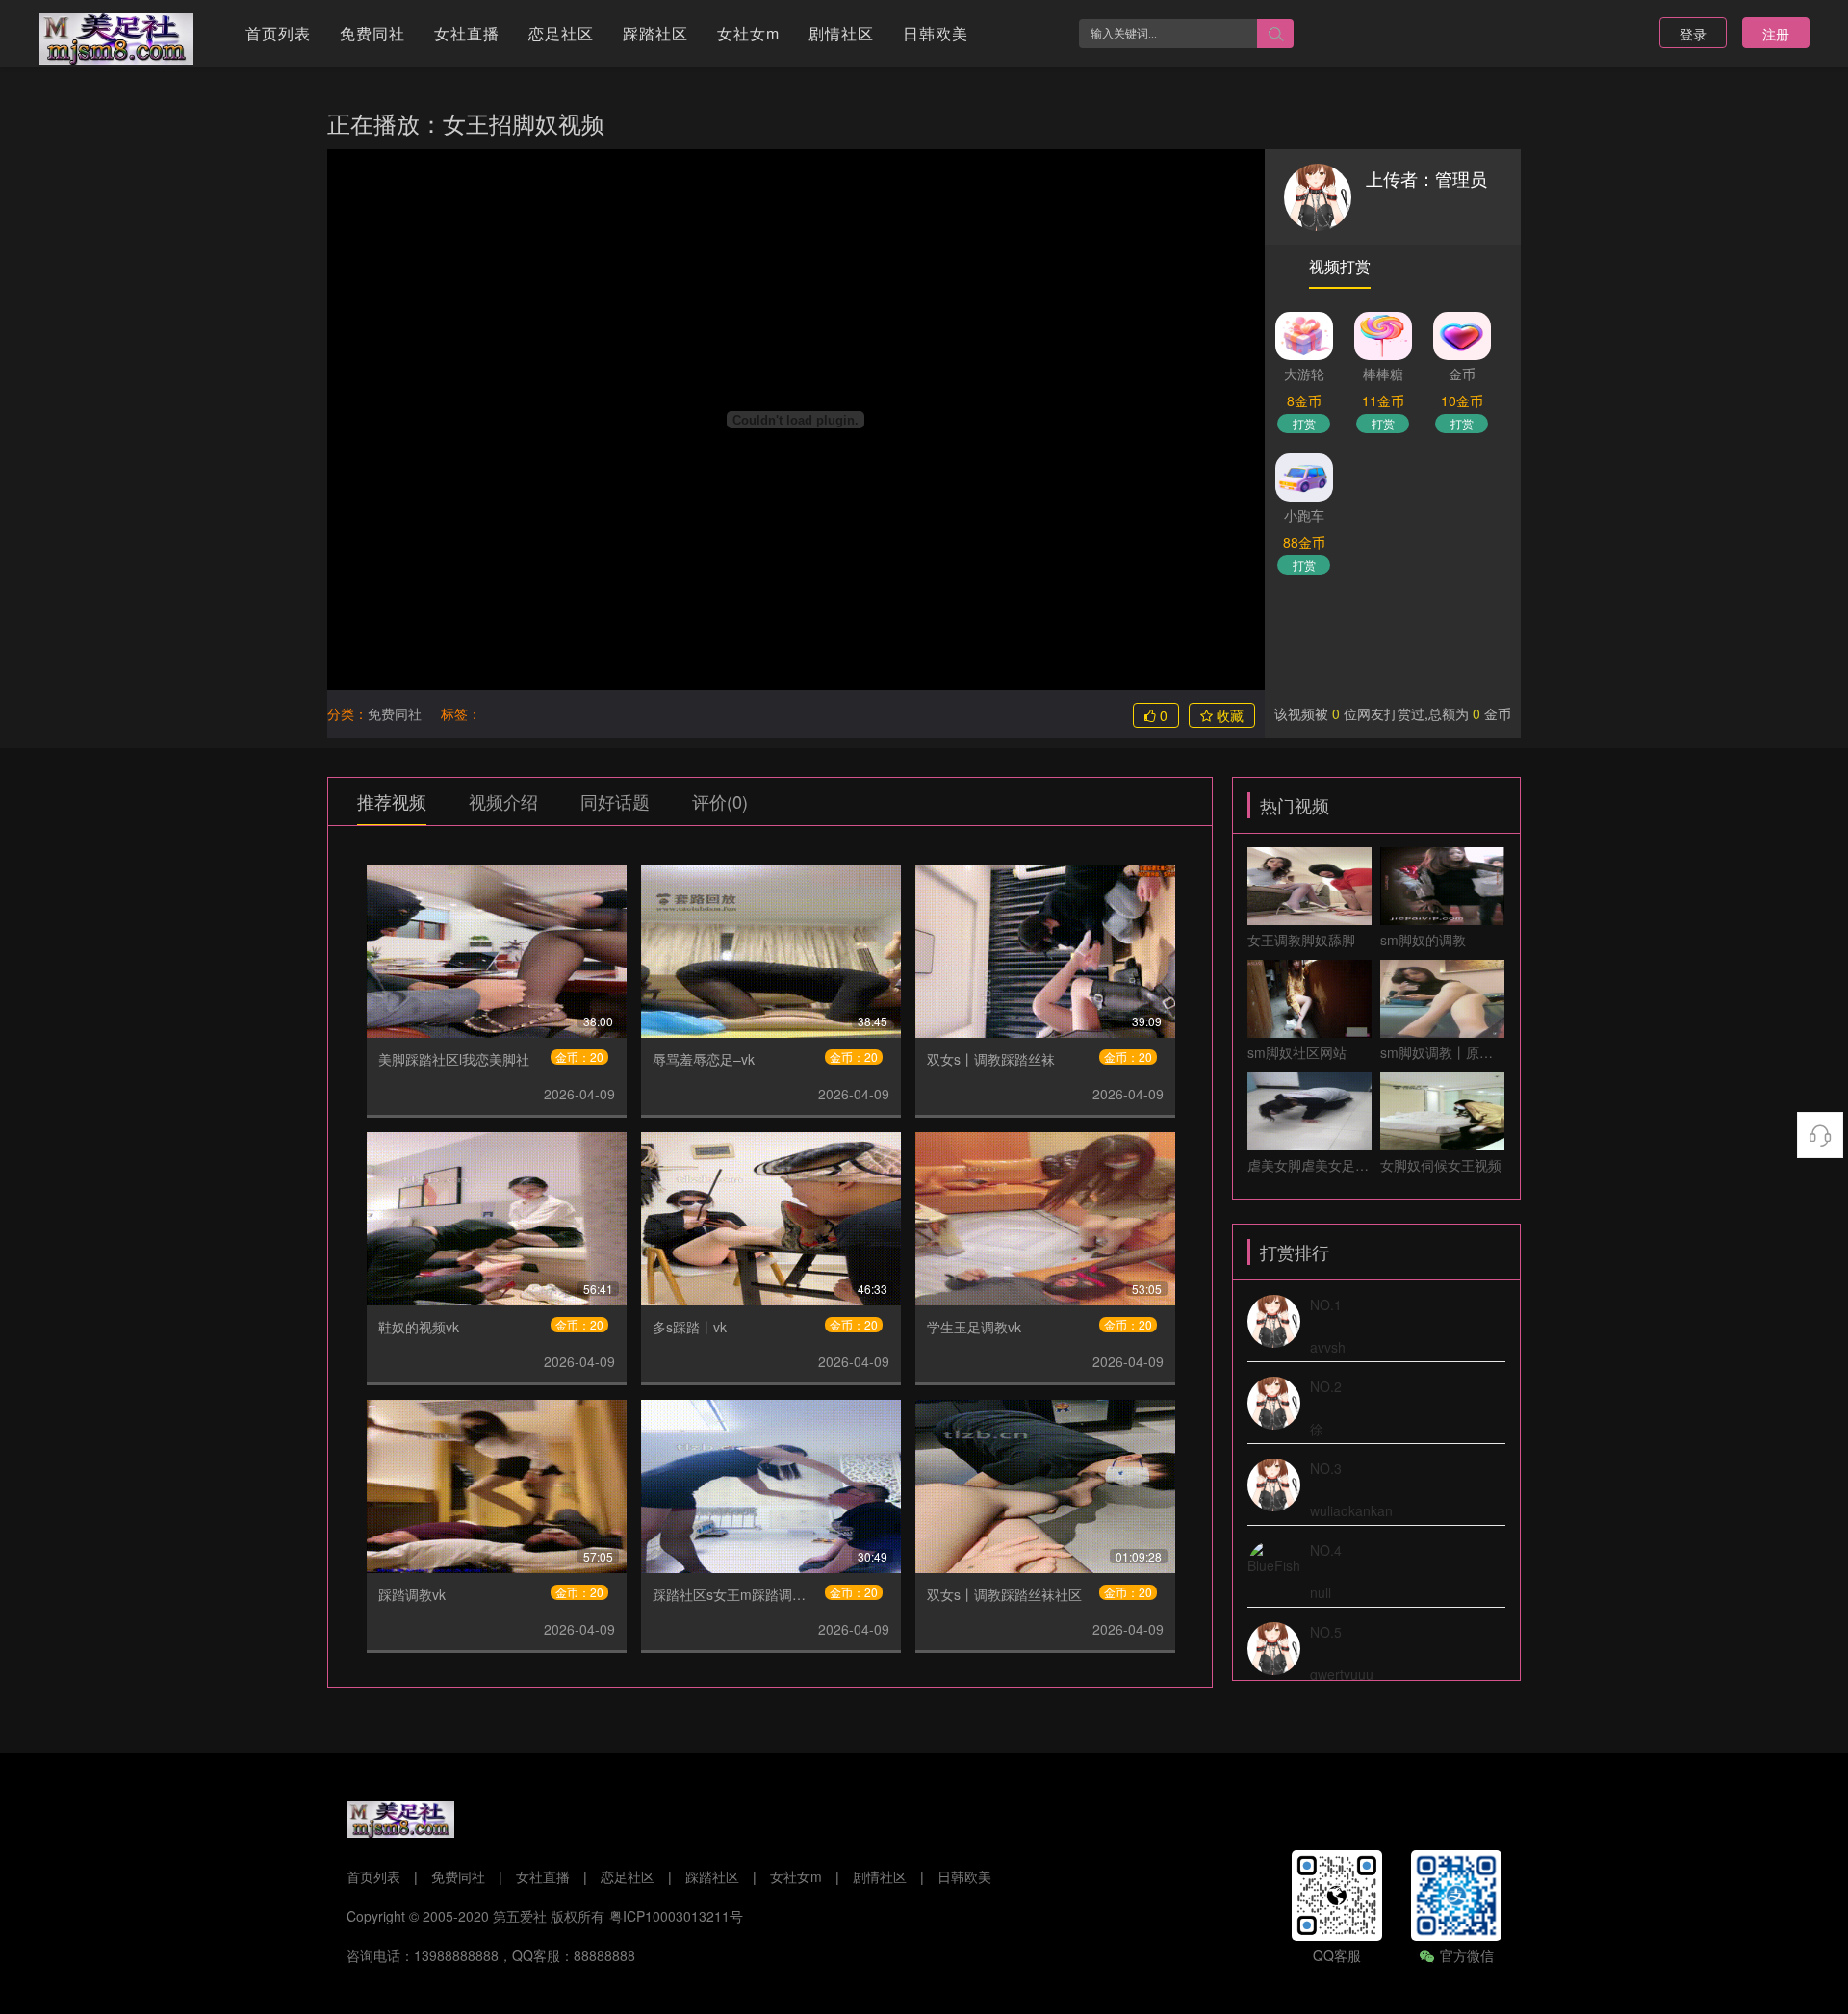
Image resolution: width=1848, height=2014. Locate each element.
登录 (1693, 34)
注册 (1776, 34)
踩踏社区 (655, 33)
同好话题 (615, 801)
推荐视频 (392, 801)
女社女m (748, 33)
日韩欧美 (936, 33)
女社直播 (467, 33)
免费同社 (372, 33)
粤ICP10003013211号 (676, 1916)
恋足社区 (561, 33)
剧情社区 (841, 33)
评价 (720, 801)
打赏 (1304, 423)
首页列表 (278, 33)
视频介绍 (503, 801)
